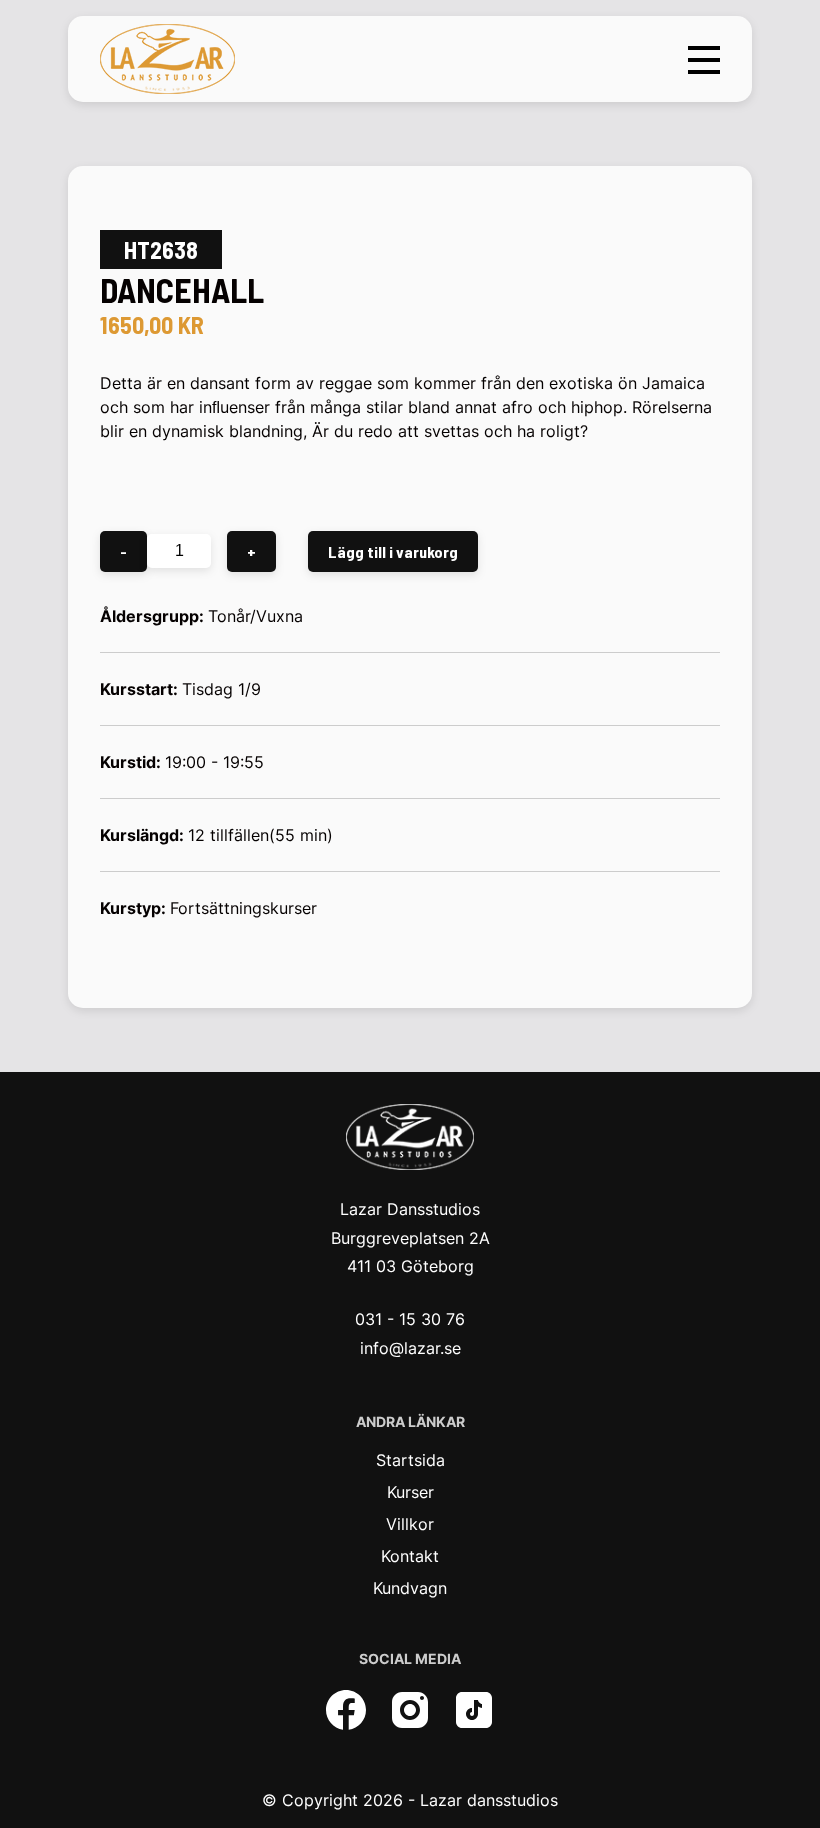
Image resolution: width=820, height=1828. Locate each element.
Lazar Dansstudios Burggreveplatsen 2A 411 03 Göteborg (410, 1238)
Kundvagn (410, 1588)
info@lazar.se (410, 1348)
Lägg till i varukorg (393, 551)
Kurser (410, 1492)
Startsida (410, 1460)
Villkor (410, 1524)
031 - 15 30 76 (410, 1319)
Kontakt (410, 1556)
